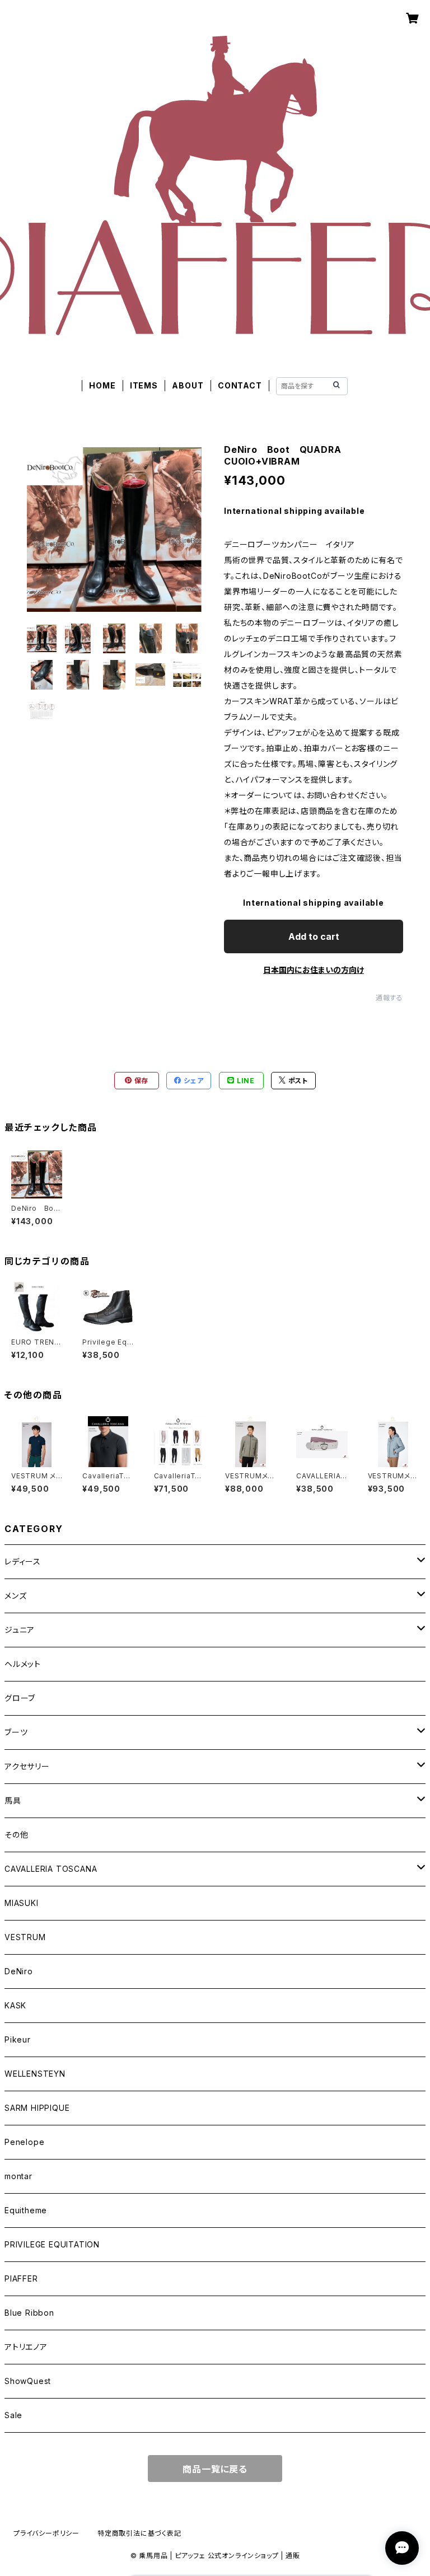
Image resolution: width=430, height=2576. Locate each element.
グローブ (20, 1698)
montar (18, 2176)
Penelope (24, 2142)
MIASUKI (22, 1903)
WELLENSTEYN (35, 2074)
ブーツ (16, 1732)
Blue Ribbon (29, 2313)
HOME (102, 385)
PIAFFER (21, 2278)
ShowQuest (28, 2381)
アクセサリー (27, 1766)
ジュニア (20, 1630)
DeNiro (19, 1971)
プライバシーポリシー (46, 2533)
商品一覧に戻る (215, 2469)
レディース (23, 1561)
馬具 (13, 1800)
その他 (16, 1835)
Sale (13, 2415)
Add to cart (314, 936)
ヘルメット (23, 1664)
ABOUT (188, 385)
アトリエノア (26, 2347)
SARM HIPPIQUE (37, 2108)
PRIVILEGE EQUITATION (52, 2244)
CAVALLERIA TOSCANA (51, 1869)
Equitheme (26, 2210)
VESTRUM (25, 1937)
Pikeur (18, 2039)
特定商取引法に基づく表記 (139, 2533)
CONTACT (240, 385)
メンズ (15, 1596)
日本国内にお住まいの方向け (314, 970)
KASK (15, 2005)
